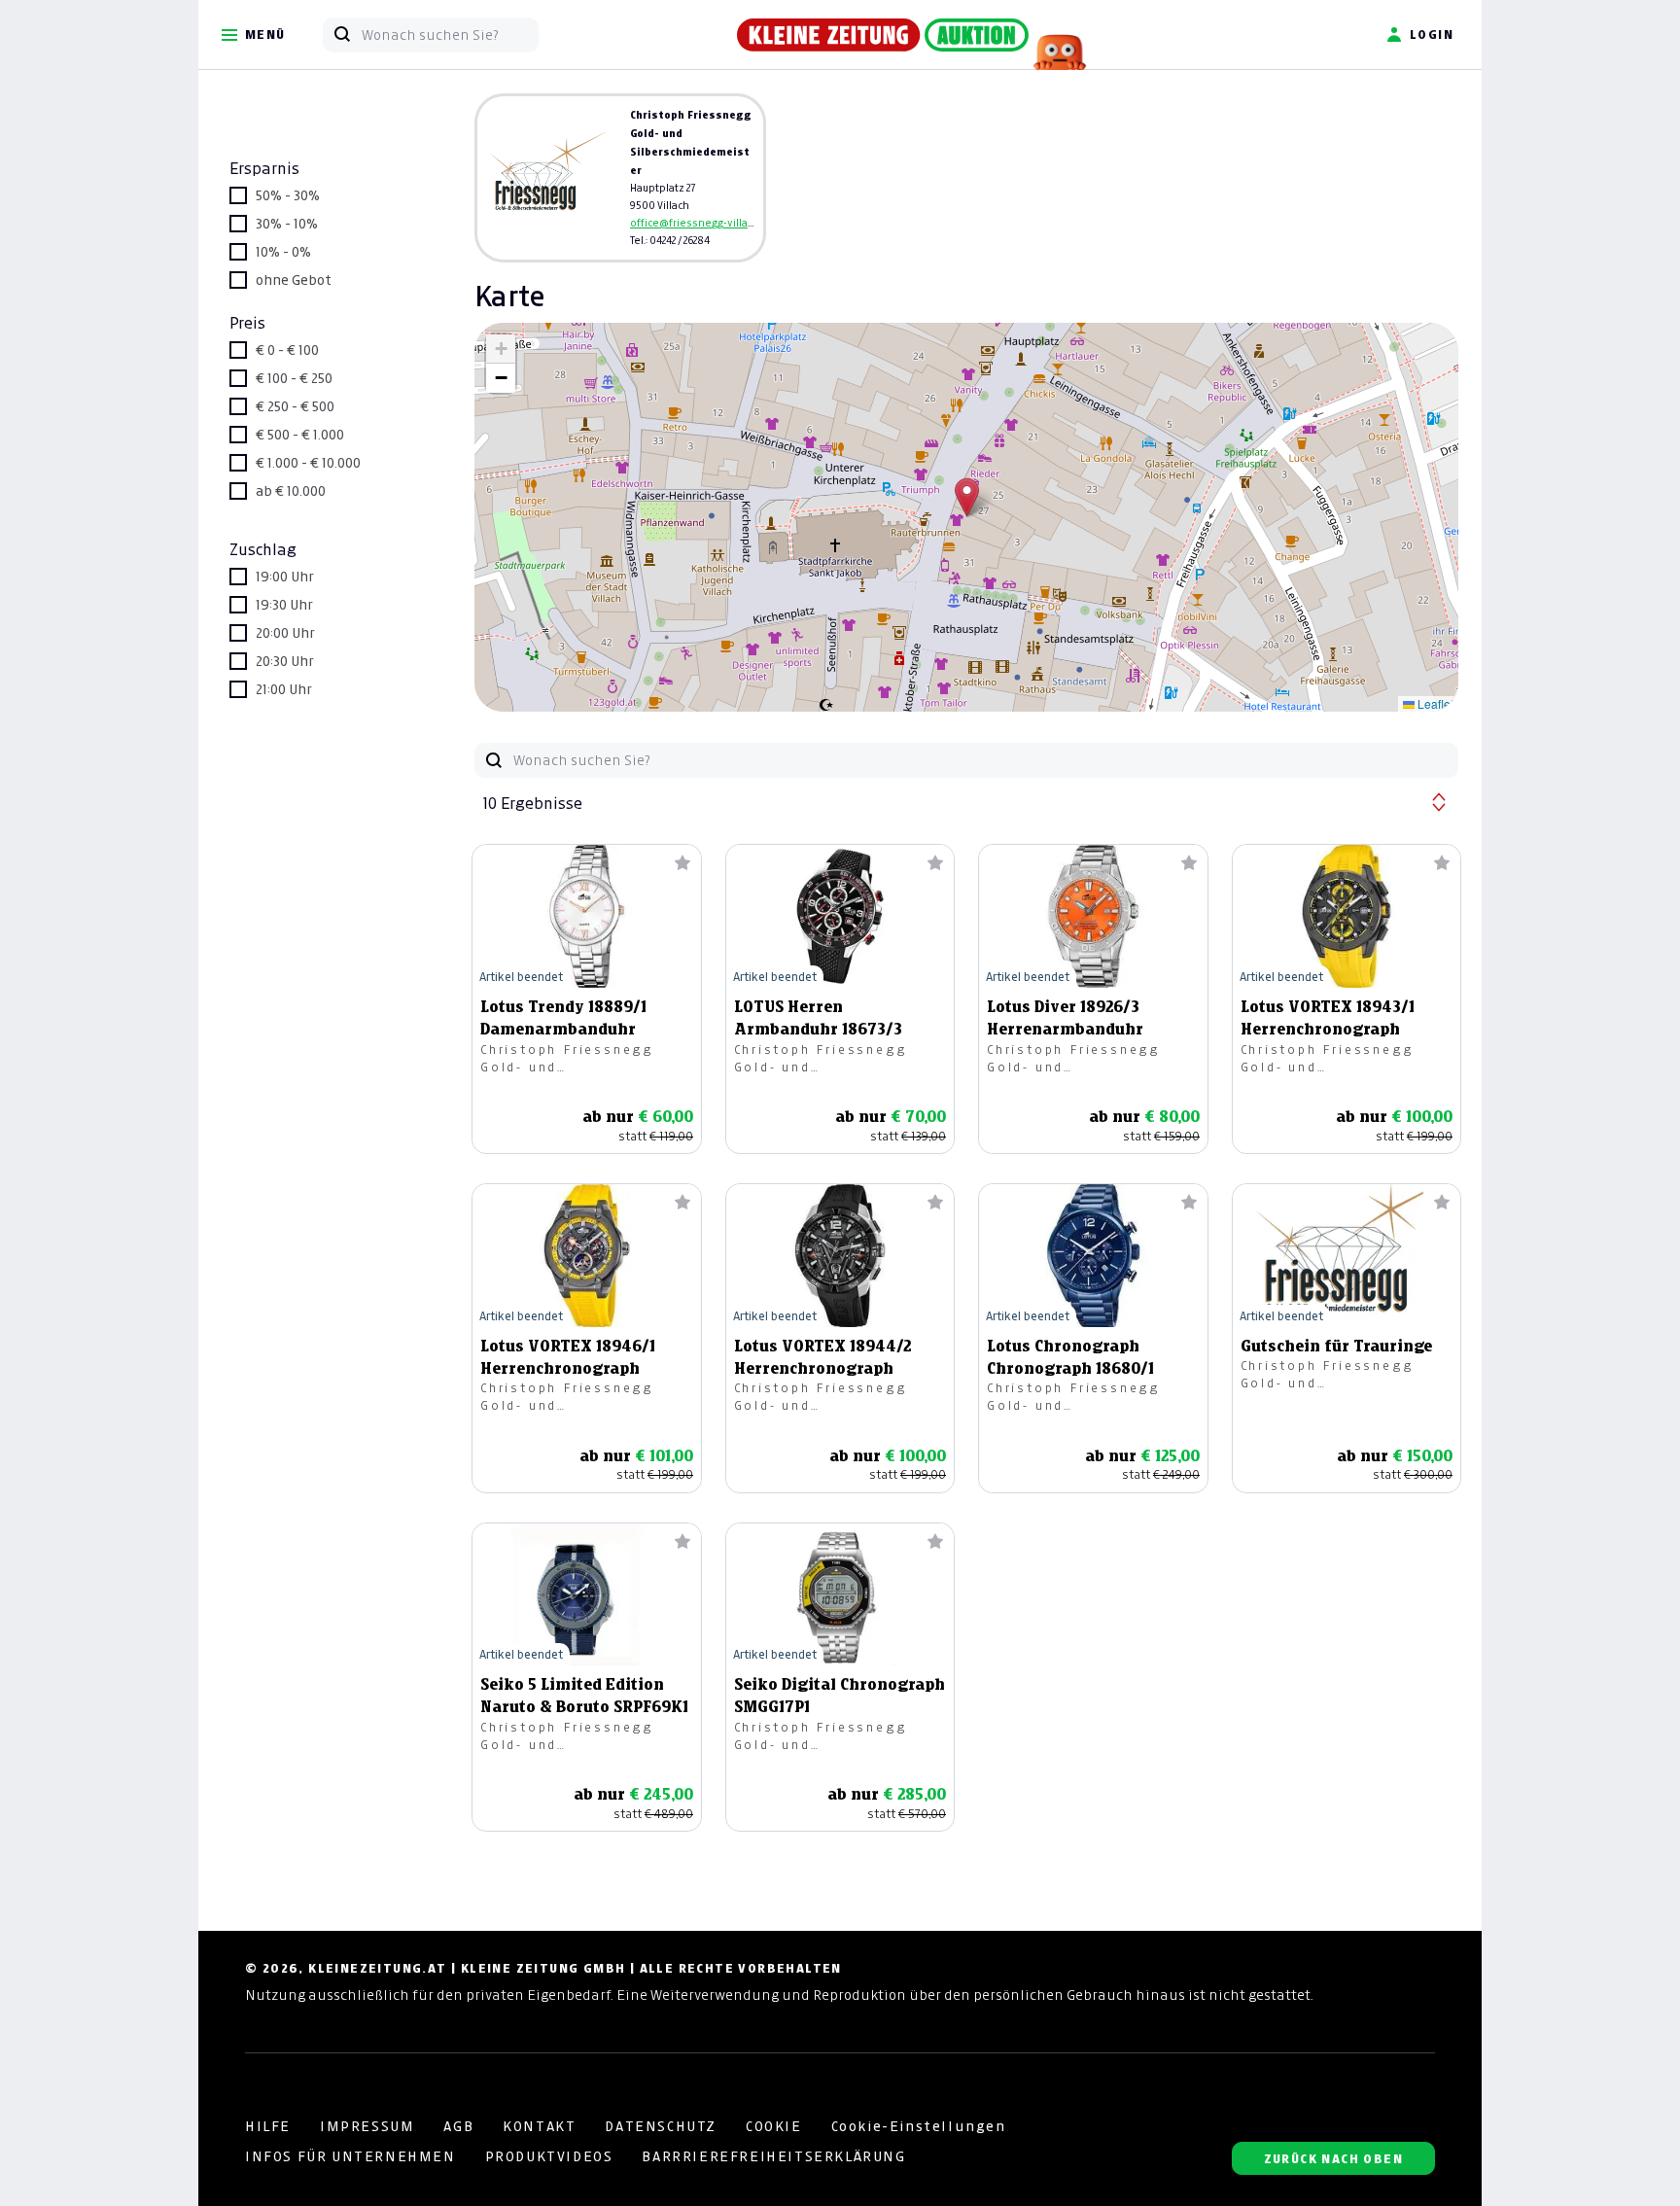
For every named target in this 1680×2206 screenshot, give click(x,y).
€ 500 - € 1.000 (300, 435)
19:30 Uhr (284, 605)
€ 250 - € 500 (295, 406)
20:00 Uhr (285, 633)
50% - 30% (288, 195)
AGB (458, 2126)
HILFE (268, 2126)
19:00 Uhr (285, 577)
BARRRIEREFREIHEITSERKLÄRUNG (773, 2156)
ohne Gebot (294, 280)
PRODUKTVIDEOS (549, 2156)
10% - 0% (283, 252)
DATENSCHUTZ (661, 2126)
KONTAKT (539, 2126)
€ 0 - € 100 (287, 350)
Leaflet (1434, 703)
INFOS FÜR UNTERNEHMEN (350, 2156)
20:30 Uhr (285, 661)
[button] (967, 497)
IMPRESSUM (367, 2126)
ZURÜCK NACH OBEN (1333, 2159)
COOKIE (774, 2126)
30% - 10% (287, 224)
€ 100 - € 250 (294, 378)
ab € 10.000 (291, 491)
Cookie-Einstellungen (919, 2126)
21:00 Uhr (284, 689)
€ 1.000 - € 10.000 (308, 463)
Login (1432, 35)
